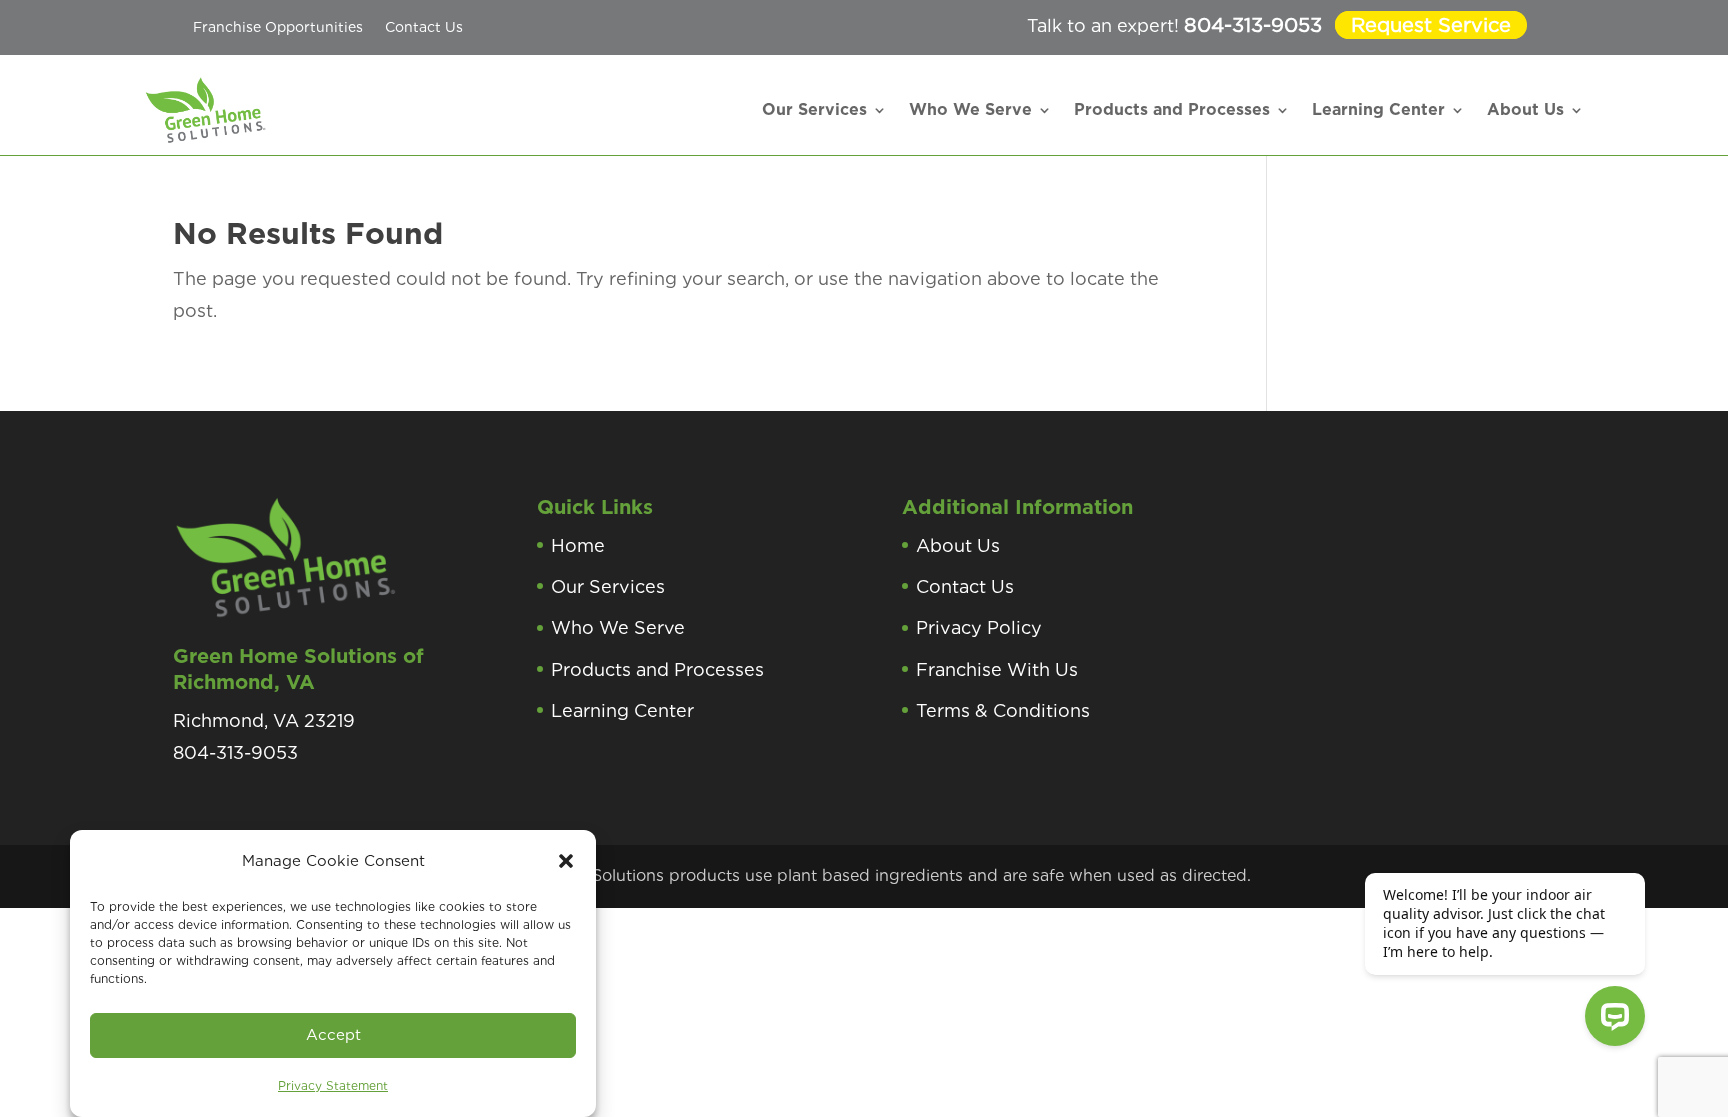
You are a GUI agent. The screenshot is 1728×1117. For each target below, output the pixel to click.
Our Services (814, 109)
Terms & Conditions (1003, 710)
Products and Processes (1172, 109)
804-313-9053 (1253, 25)
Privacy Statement (333, 1085)
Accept (333, 1035)
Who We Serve (970, 109)
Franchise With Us (997, 669)
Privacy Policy (979, 627)
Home (578, 545)
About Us (1525, 109)
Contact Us (424, 27)
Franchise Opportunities (278, 27)
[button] (566, 861)
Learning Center (1378, 109)
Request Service (1431, 25)
